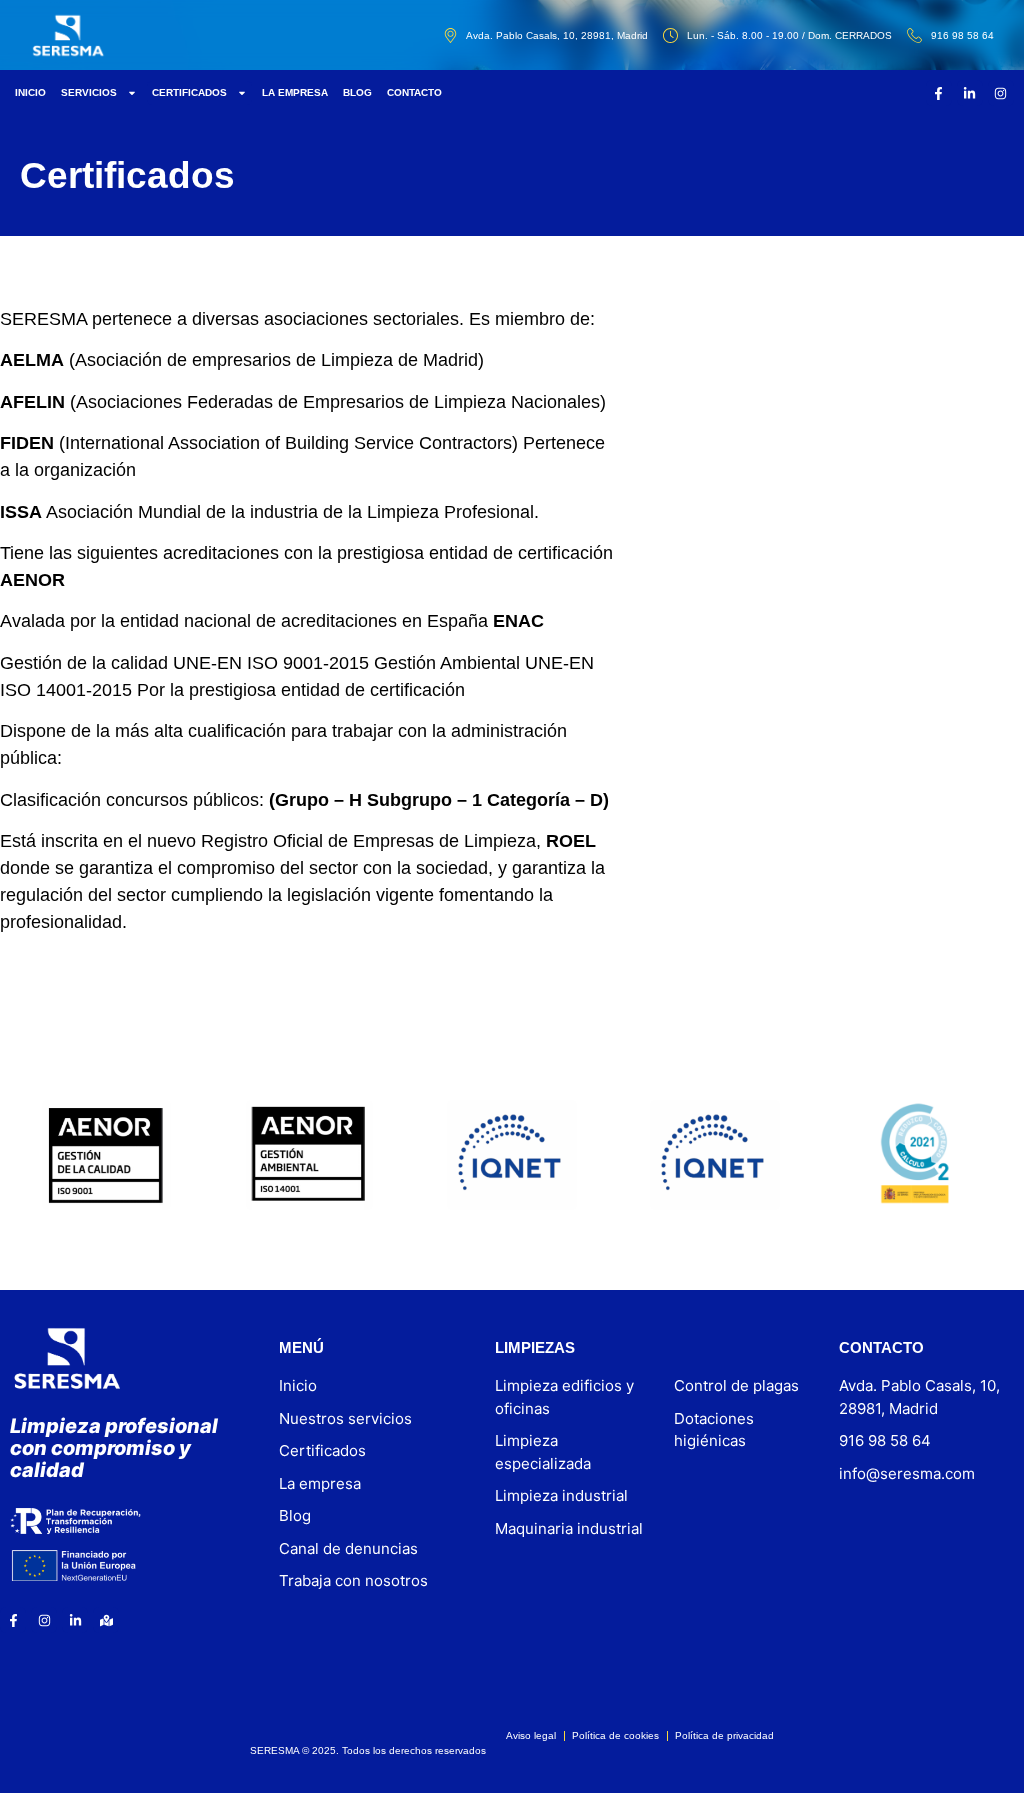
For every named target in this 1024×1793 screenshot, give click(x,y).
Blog (357, 92)
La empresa (295, 92)
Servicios (89, 92)
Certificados (189, 92)
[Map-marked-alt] (106, 1620)
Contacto (414, 92)
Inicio (30, 92)
